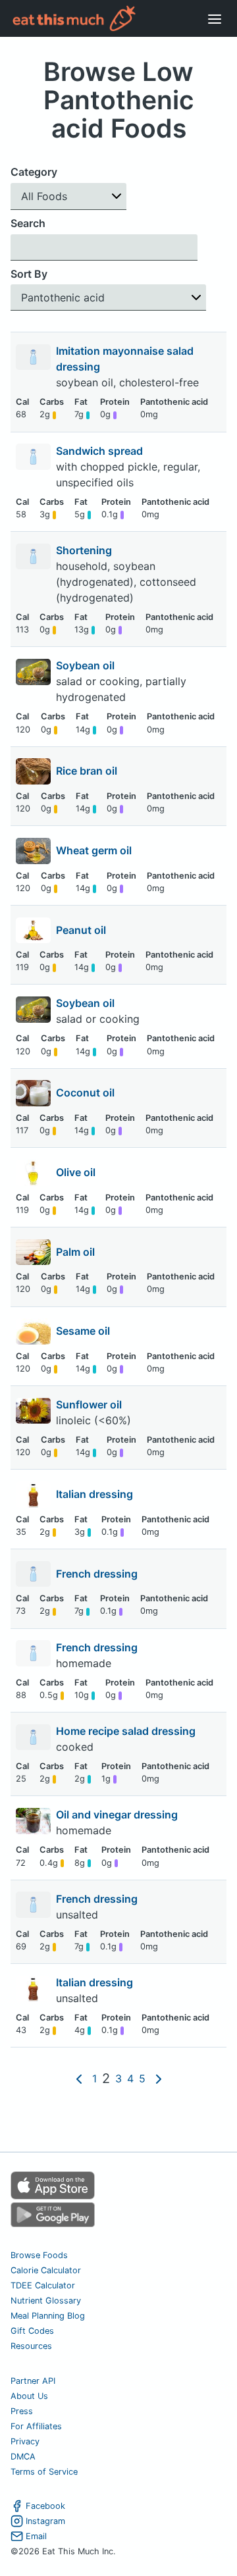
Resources (31, 2346)
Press (22, 2411)
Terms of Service (44, 2472)
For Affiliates (36, 2426)
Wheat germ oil (94, 850)
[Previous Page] (79, 2079)
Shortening (85, 550)
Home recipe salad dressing (127, 1731)
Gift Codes (32, 2331)
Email (36, 2536)
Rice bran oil (87, 771)
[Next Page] (159, 2079)
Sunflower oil (90, 1404)
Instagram (45, 2521)
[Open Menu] (215, 18)
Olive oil (76, 1172)
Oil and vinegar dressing (118, 1815)
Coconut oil (85, 1093)
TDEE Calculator (43, 2285)
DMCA (23, 2457)
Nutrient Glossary (46, 2301)
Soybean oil (87, 665)
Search (28, 223)
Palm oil (75, 1252)
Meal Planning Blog (48, 2316)
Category (34, 172)
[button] (68, 196)
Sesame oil (83, 1331)
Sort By (29, 274)
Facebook (45, 2506)
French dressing (97, 1574)
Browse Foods (39, 2255)
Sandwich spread (101, 451)
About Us (29, 2396)
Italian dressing (94, 1494)
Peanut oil (81, 930)
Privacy (25, 2441)
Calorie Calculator (46, 2270)
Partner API (33, 2381)
